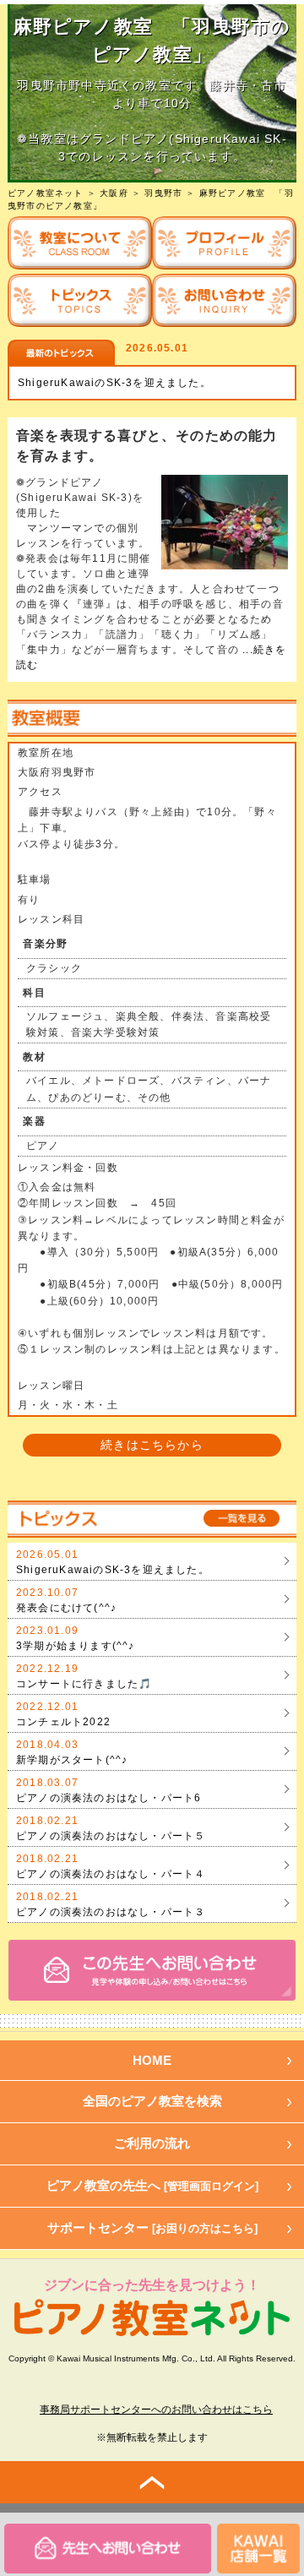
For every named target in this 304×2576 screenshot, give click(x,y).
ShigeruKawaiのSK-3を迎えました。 (114, 383)
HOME (152, 2060)
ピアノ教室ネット (46, 193)
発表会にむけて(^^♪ (66, 1608)
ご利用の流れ (152, 2143)
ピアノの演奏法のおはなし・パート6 (109, 1798)
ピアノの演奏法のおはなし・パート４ (111, 1874)
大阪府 (114, 193)
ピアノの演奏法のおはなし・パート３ (111, 1912)
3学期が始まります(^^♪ (76, 1646)
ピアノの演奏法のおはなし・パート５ (111, 1836)
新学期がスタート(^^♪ (72, 1760)
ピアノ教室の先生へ (152, 2185)
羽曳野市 (163, 193)
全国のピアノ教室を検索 (152, 2101)
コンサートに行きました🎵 (84, 1684)
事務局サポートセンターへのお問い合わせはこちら (156, 2410)
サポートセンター (152, 2227)
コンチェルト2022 (63, 1722)
